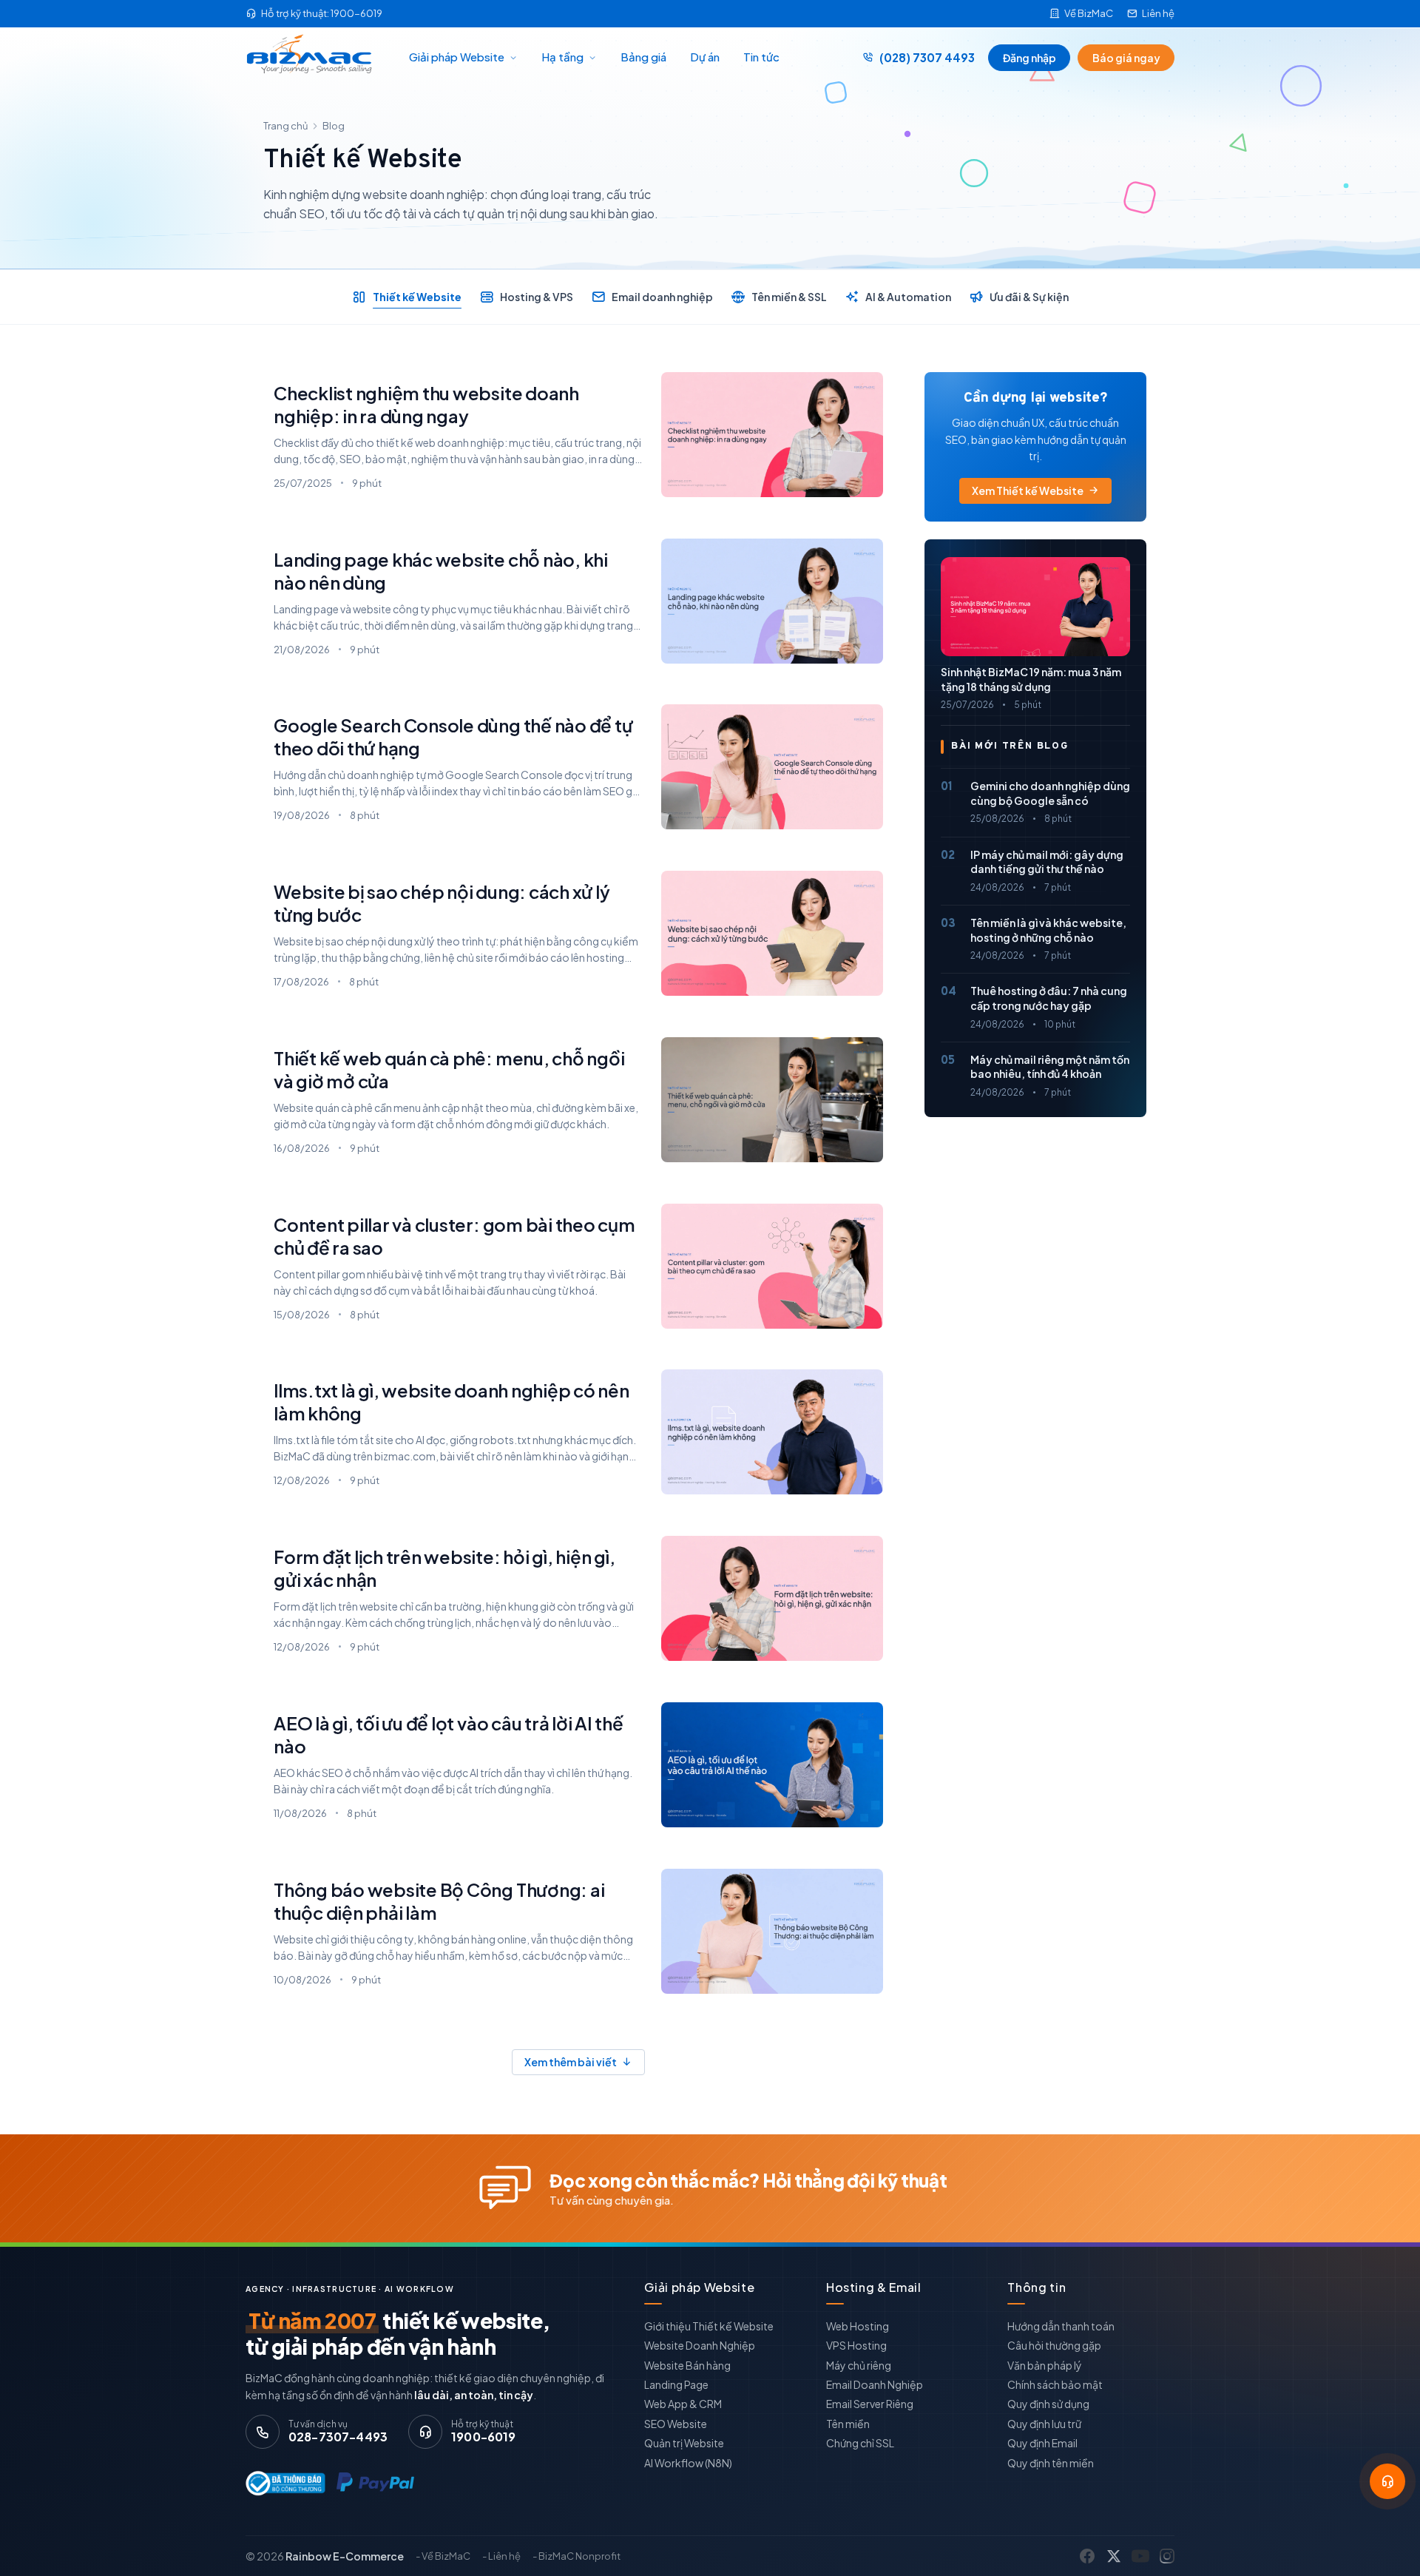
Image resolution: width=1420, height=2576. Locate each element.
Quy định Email (1042, 2443)
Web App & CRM (683, 2404)
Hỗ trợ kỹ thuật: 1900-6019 (322, 13)
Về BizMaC (1089, 13)
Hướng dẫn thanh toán (1061, 2326)
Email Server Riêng (870, 2404)
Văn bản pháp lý (1045, 2365)
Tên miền (848, 2424)
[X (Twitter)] (1114, 2556)
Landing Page (676, 2384)
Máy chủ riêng (859, 2365)
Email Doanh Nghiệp (875, 2384)
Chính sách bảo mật (1055, 2384)
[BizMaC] (313, 58)
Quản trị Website (684, 2443)
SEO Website (676, 2424)
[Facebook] (1087, 2556)
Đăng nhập (1029, 58)
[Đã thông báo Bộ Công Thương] (282, 2483)
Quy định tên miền (1051, 2463)
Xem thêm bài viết (571, 2062)
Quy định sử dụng (1048, 2404)
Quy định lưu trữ (1044, 2424)
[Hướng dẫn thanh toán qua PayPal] (375, 2483)
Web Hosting (858, 2326)
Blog (334, 126)
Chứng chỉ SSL (860, 2443)
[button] (1387, 2481)
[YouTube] (1140, 2556)
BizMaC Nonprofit (579, 2556)
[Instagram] (1167, 2556)
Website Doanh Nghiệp (700, 2345)
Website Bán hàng (687, 2365)
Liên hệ (1158, 13)
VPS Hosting (856, 2345)
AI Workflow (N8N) (688, 2463)
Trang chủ (285, 126)
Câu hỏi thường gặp (1054, 2345)
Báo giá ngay (1126, 58)
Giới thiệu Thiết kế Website (709, 2326)
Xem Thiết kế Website (1028, 490)
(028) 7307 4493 (927, 57)
